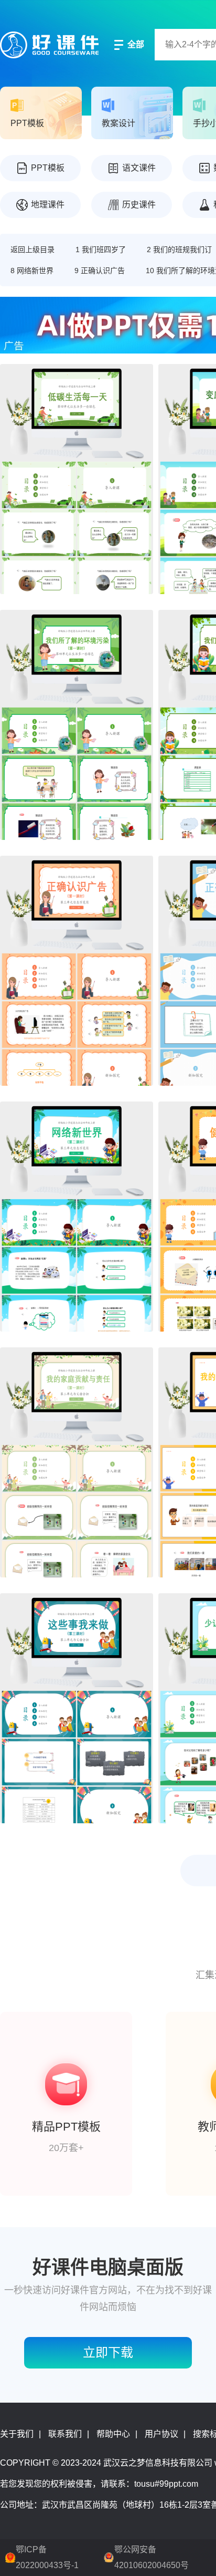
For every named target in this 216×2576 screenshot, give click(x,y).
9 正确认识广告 (100, 271)
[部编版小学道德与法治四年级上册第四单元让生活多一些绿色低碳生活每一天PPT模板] (77, 479)
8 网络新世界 (32, 271)
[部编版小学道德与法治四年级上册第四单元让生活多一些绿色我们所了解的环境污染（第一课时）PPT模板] (77, 725)
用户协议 (161, 2434)
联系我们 (65, 2434)
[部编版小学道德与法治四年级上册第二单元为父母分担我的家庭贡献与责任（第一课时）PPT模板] (77, 1462)
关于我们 (17, 2434)
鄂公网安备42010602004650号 (152, 2557)
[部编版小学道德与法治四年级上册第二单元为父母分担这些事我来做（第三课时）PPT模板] (77, 1708)
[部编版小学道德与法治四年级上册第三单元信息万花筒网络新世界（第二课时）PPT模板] (77, 1217)
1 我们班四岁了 (101, 250)
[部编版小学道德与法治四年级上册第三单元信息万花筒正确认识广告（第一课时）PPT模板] (77, 971)
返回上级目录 (33, 250)
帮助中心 (113, 2434)
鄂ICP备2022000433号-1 (47, 2557)
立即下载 (108, 2352)
